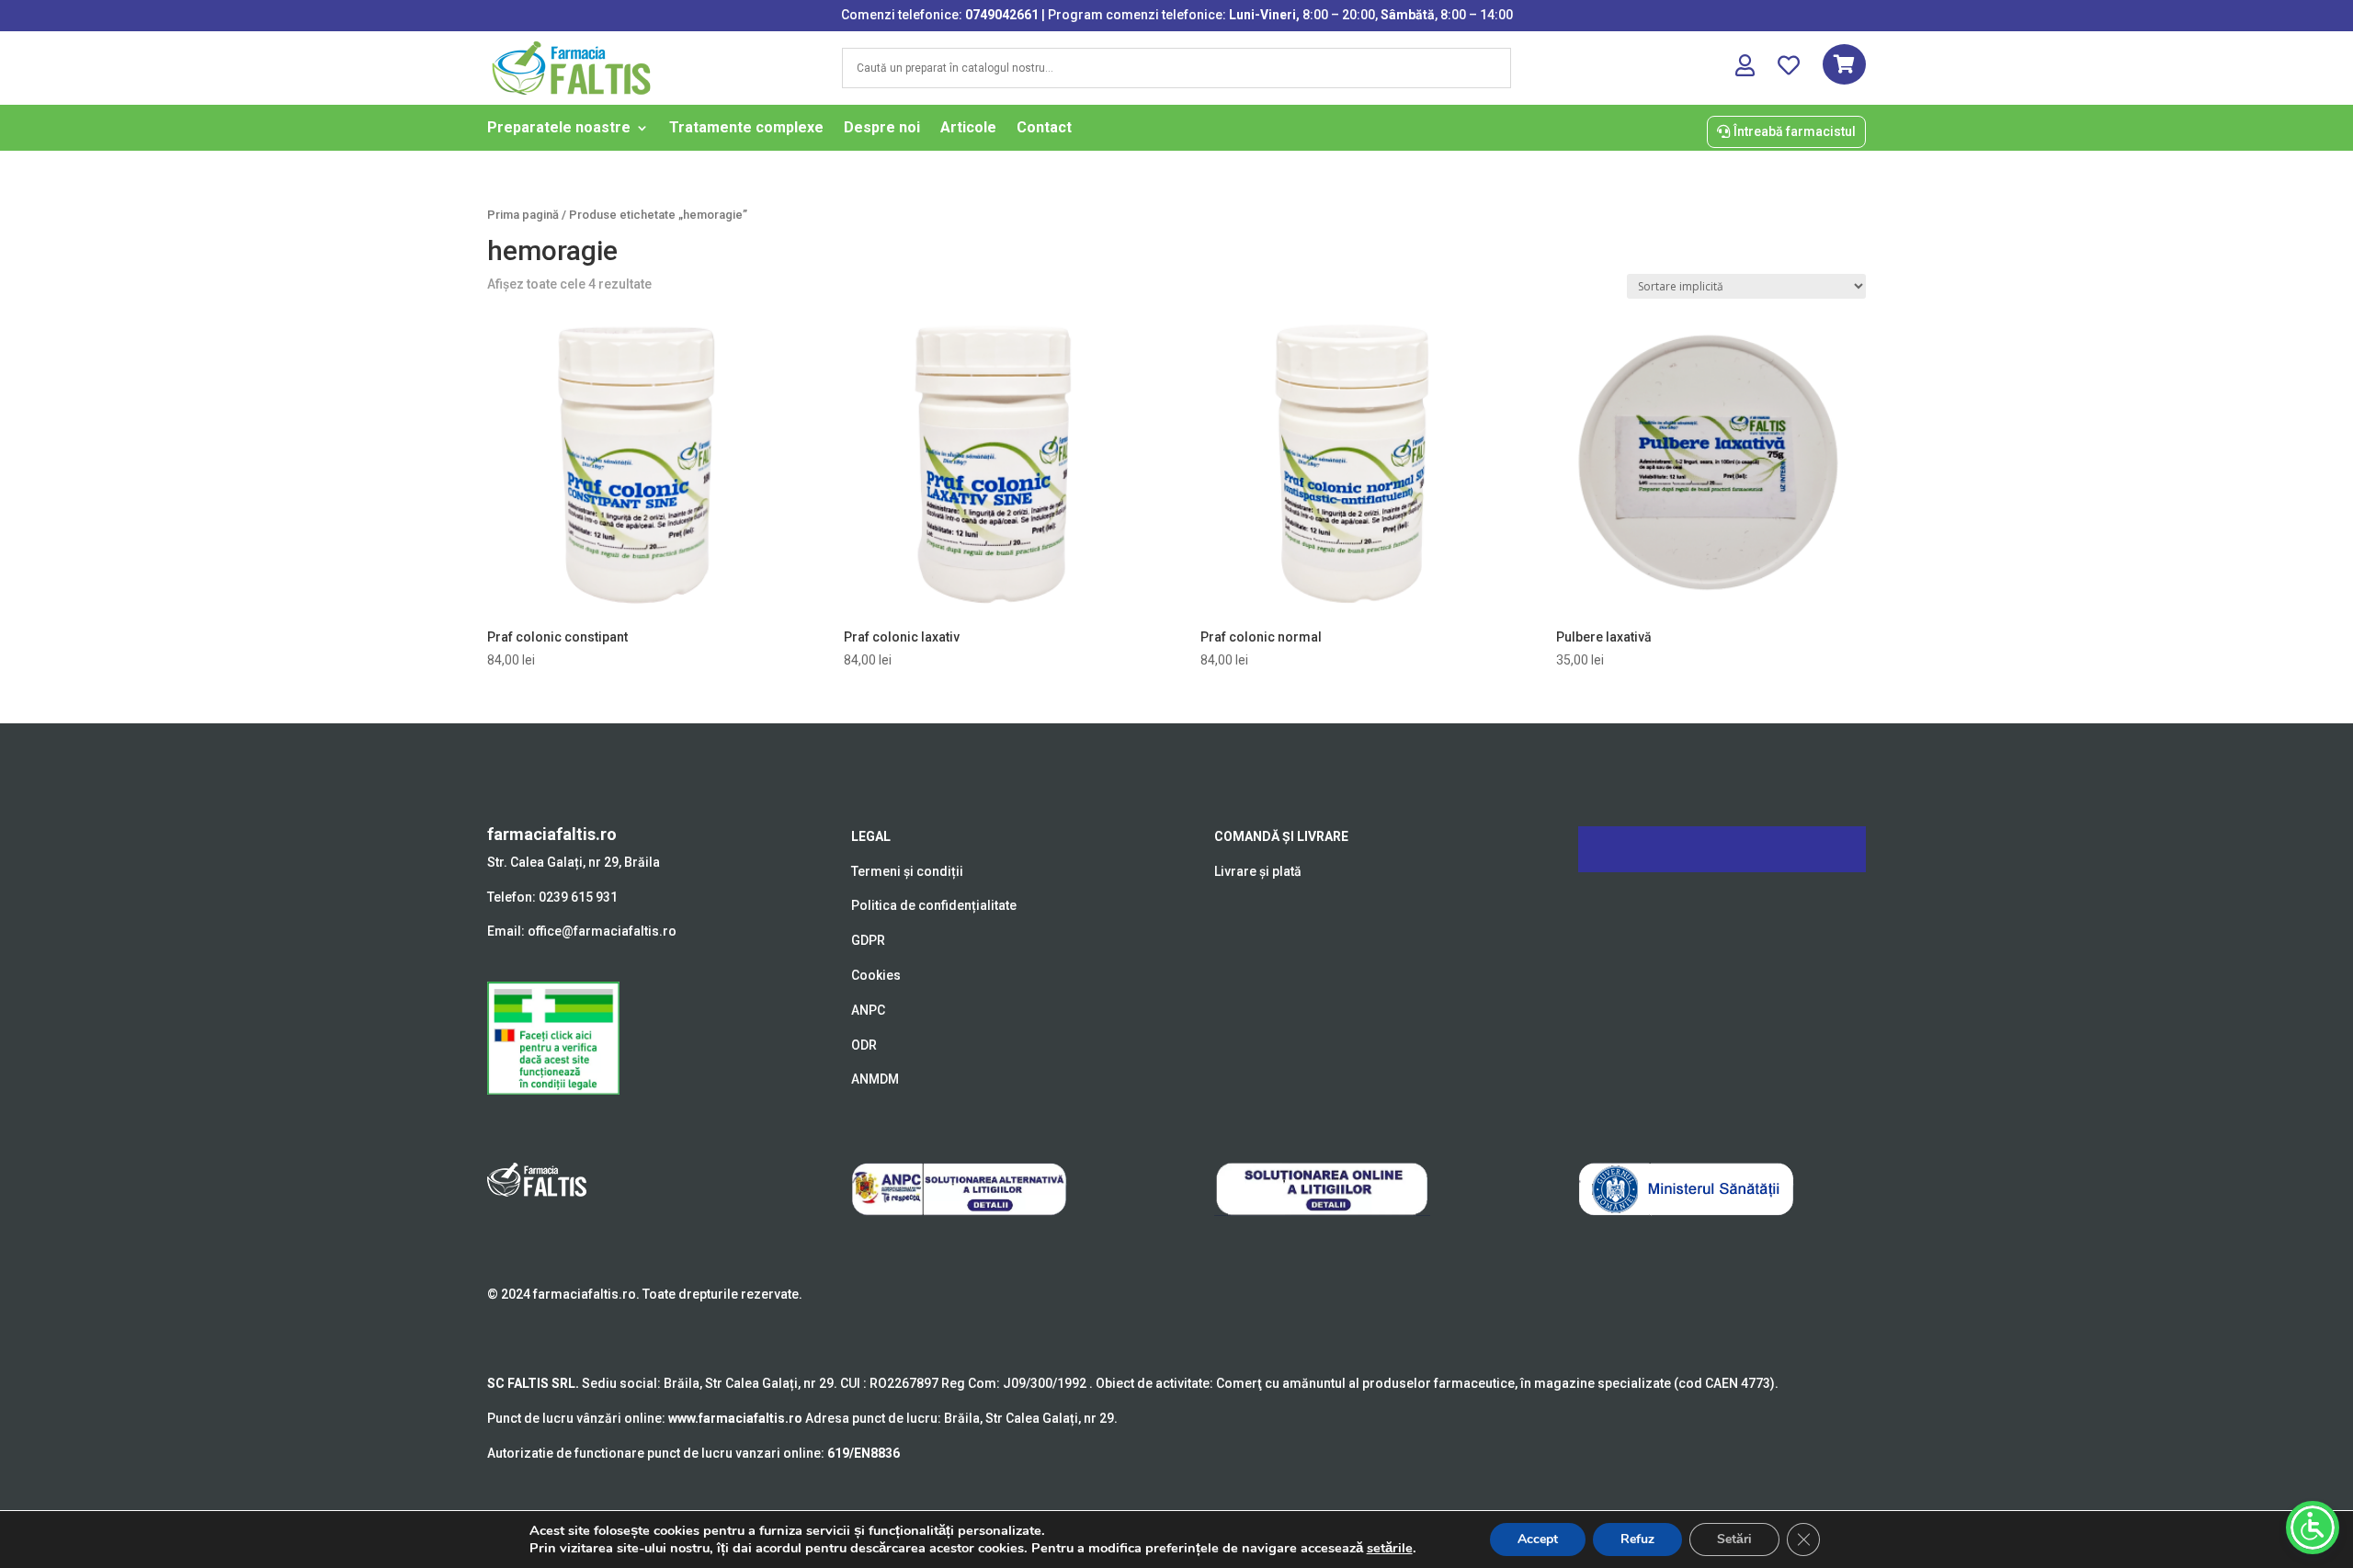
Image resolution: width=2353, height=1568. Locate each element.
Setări (1734, 1539)
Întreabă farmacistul (1795, 131)
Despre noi (882, 129)
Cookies (876, 975)
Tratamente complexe (746, 129)
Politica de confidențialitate (934, 905)
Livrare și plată (1258, 871)
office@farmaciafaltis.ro (602, 931)
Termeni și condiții (907, 871)
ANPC (868, 1010)
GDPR (868, 940)
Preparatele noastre (559, 129)
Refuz (1637, 1539)
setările (1390, 1548)
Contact (1044, 129)
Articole (968, 129)
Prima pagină (523, 215)
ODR (864, 1045)
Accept (1538, 1539)
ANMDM (875, 1079)
